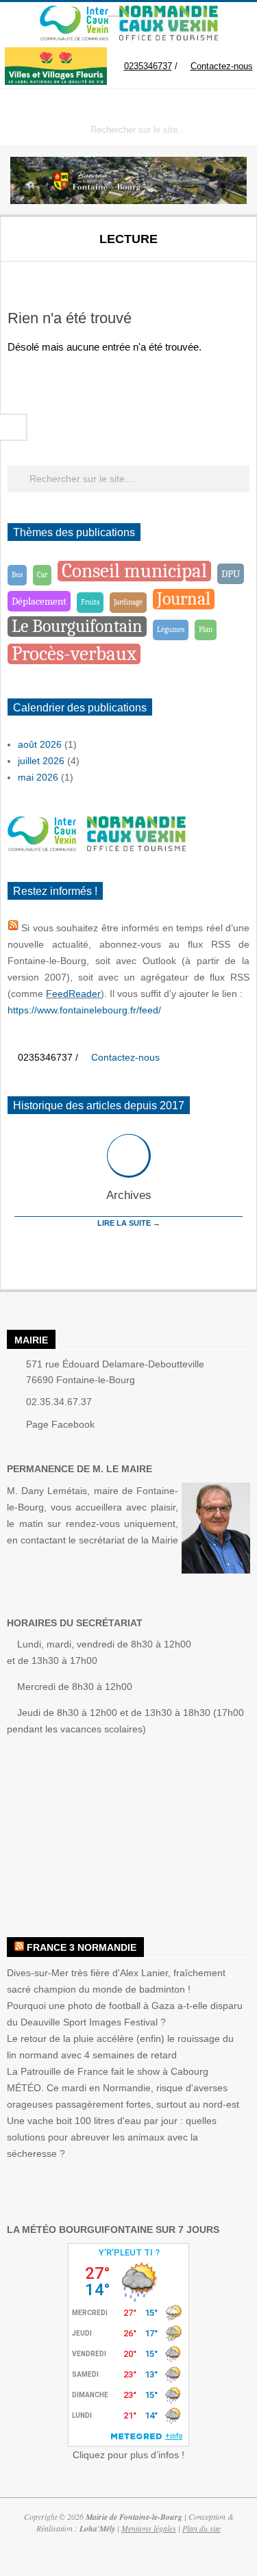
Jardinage (128, 622)
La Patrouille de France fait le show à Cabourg (108, 2091)
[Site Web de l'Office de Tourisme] (163, 12)
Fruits (90, 622)
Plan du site (201, 2548)
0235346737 (93, 98)
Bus (17, 595)
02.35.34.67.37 (59, 1422)
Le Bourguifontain (77, 646)
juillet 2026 (41, 781)
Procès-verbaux (74, 674)
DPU (231, 594)
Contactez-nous (169, 98)
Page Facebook (60, 1444)
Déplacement (39, 621)
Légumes (171, 649)
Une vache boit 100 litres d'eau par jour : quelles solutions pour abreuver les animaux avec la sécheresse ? (112, 2157)
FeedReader (73, 1014)
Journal (184, 619)
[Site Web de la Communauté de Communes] (74, 12)
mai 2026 (38, 797)
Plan (206, 649)
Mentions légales (149, 2548)
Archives (129, 1216)
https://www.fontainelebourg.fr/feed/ (84, 1031)
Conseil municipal (134, 591)
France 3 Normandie (82, 1968)
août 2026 (40, 764)
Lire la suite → (129, 1243)
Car (42, 595)
